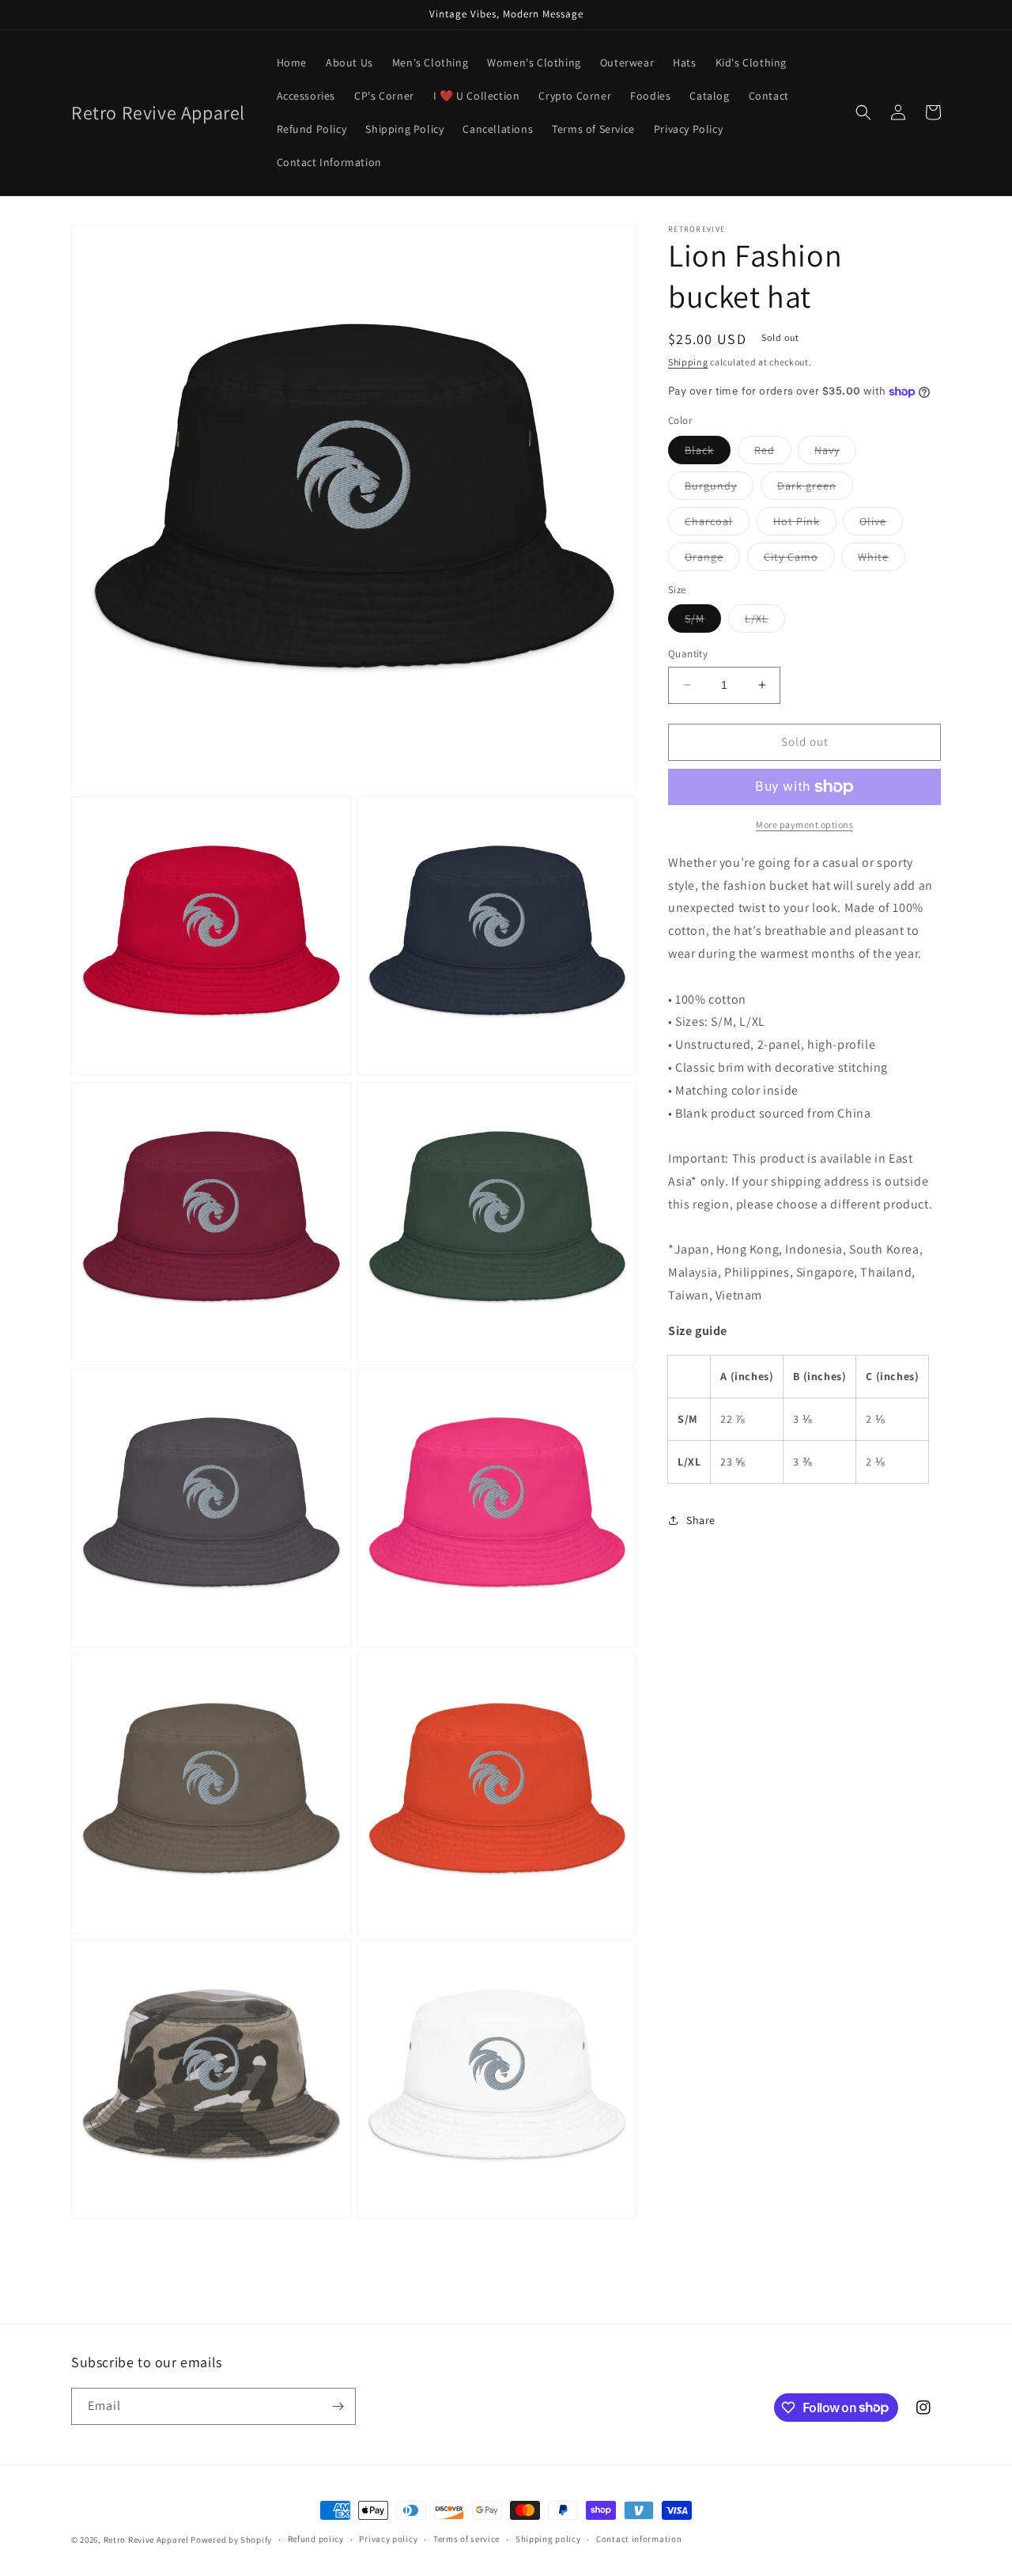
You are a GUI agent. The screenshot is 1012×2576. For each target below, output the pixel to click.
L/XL (765, 622)
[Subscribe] (338, 2406)
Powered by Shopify (231, 2540)
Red (773, 453)
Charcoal (717, 524)
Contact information (639, 2539)
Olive (881, 524)
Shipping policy (548, 2539)
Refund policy (316, 2539)
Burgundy (719, 489)
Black (708, 453)
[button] (863, 112)
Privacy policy (388, 2539)
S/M (703, 622)
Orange (712, 560)
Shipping (688, 362)
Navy (835, 453)
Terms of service (466, 2539)
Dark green (815, 489)
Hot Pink (805, 524)
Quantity (688, 654)
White (882, 560)
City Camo (799, 560)
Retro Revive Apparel (146, 2540)
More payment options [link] (804, 825)
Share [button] (701, 1519)
